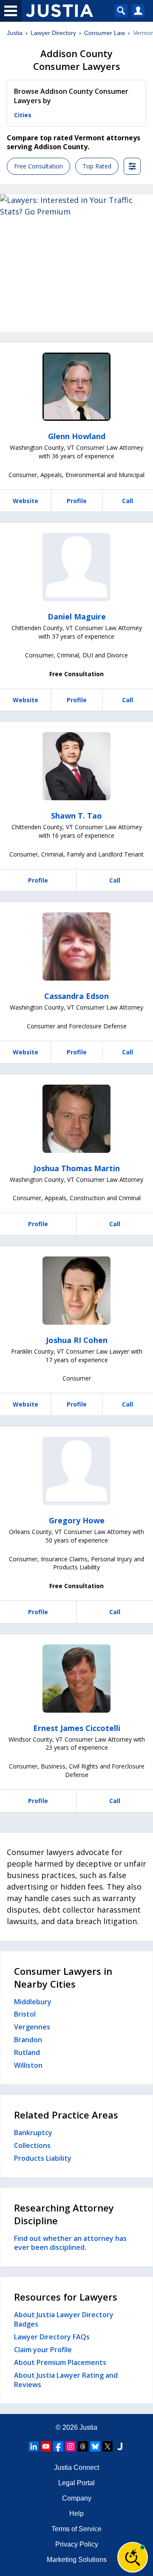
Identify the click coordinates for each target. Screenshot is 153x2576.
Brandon (28, 2040)
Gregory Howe (77, 1520)
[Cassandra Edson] (76, 946)
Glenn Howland (77, 436)
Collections (32, 2145)
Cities (23, 115)
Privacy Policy (77, 2544)
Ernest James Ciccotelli (77, 1728)
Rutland (27, 2052)
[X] (108, 2446)
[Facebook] (58, 2446)
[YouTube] (46, 2446)
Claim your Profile (43, 2350)
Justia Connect (76, 2467)
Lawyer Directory (53, 33)
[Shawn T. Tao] (76, 766)
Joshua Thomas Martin (77, 1168)
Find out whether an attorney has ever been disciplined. (70, 2243)
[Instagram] (71, 2446)
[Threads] (83, 2446)
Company (77, 2498)
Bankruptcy (33, 2133)
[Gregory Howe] (76, 1471)
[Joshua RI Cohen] (76, 1291)
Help (76, 2514)
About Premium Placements (60, 2362)
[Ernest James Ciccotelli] (76, 1679)
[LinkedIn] (34, 2446)
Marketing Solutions (77, 2560)
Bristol (25, 2014)
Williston (28, 2065)
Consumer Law (105, 33)
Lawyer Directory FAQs (52, 2337)
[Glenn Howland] (76, 387)
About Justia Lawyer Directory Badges (64, 2319)
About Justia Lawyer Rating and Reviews (66, 2380)
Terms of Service (76, 2529)
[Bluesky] (95, 2446)
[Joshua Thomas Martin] (76, 1119)
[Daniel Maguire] (76, 567)
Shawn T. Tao (76, 816)
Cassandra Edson (76, 996)
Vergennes (32, 2027)
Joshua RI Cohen (77, 1340)
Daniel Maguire (77, 617)
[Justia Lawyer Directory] (120, 2446)
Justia (15, 33)
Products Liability (43, 2158)
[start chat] (133, 2557)
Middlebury (33, 2002)
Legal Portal (76, 2483)
